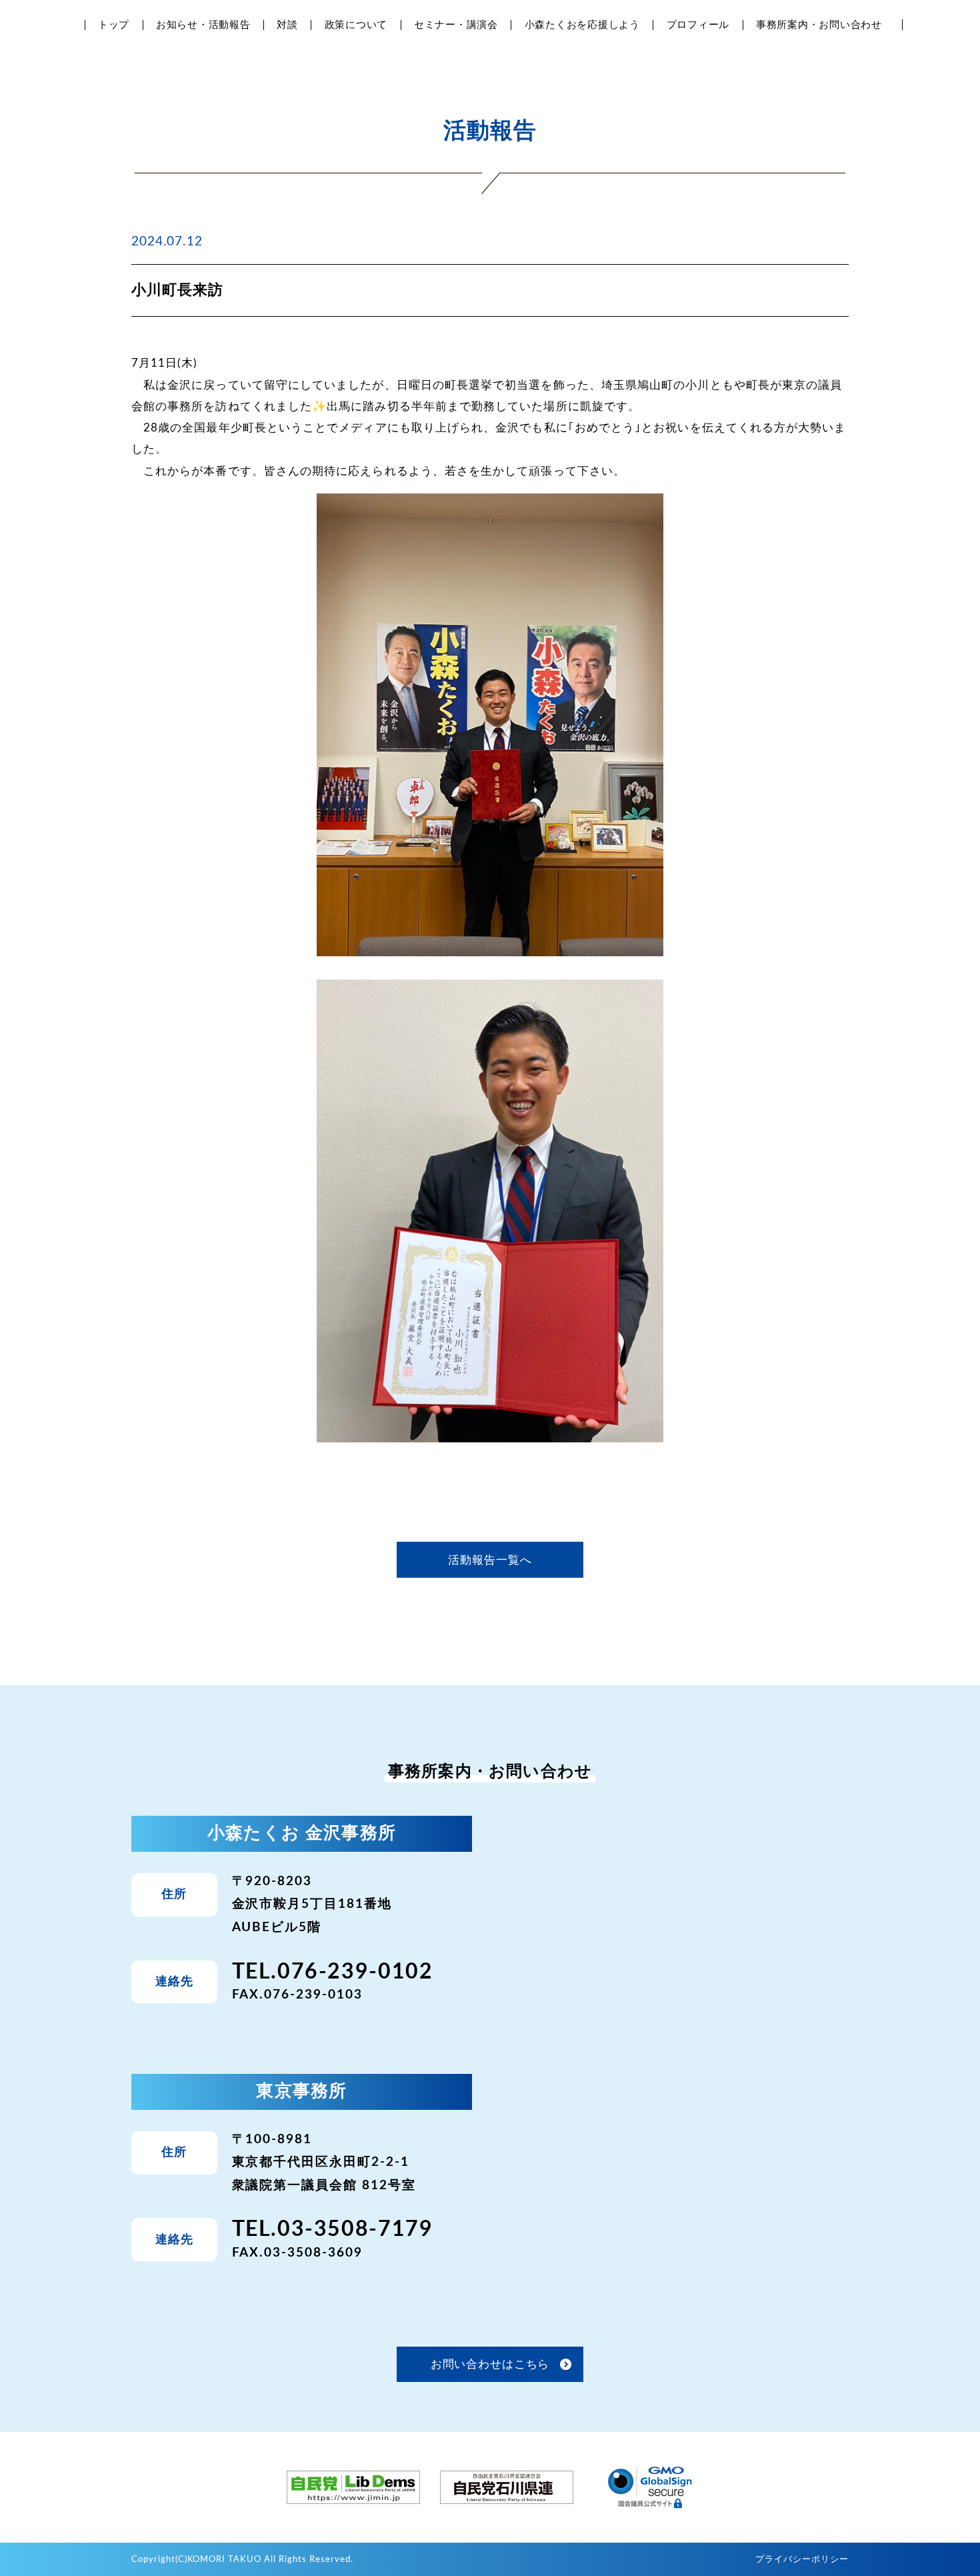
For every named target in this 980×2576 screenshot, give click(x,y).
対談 (287, 25)
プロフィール (698, 25)
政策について (356, 25)
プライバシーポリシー (802, 2560)
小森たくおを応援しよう (582, 25)
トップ (114, 25)
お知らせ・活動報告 (203, 25)
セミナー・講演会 (456, 25)
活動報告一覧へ (490, 1560)
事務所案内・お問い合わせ (819, 25)
